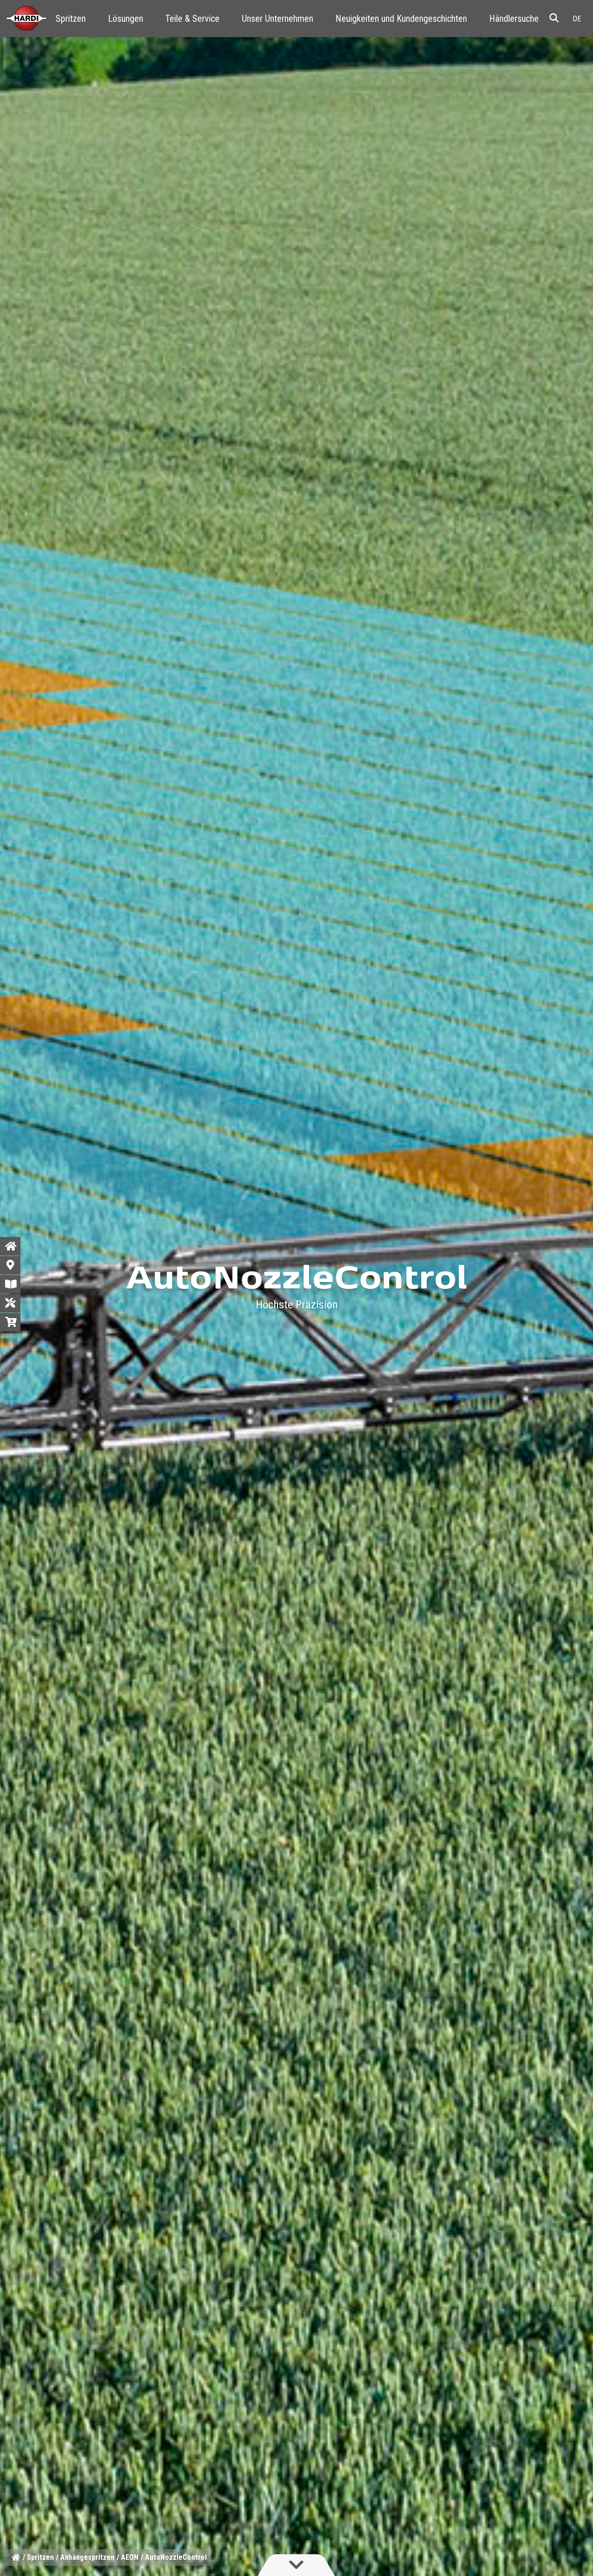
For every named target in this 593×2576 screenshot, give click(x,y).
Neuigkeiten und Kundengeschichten (401, 19)
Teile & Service (192, 19)
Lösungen (126, 19)
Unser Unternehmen (278, 19)
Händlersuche (514, 19)
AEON (130, 2557)
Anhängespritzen (87, 2557)
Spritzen (71, 19)
